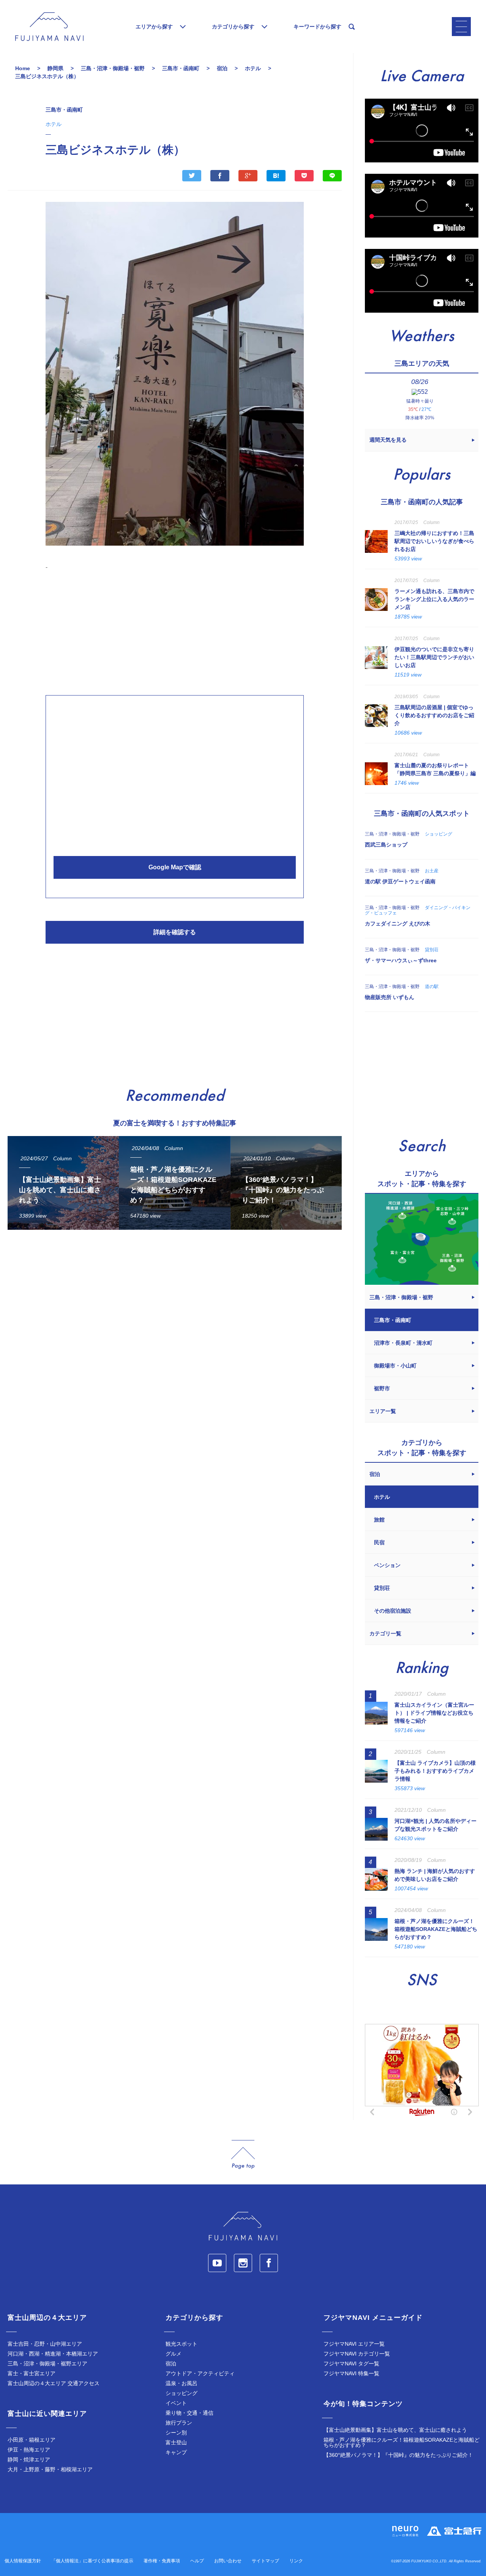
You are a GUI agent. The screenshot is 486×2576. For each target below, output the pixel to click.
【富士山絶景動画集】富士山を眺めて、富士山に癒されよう (395, 2430)
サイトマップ (265, 2561)
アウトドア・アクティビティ (200, 2373)
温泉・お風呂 (181, 2383)
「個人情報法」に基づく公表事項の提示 (92, 2561)
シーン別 (176, 2433)
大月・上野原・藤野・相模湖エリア (50, 2469)
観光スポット (181, 2344)
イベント (176, 2403)
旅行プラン (179, 2423)
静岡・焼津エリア (29, 2460)
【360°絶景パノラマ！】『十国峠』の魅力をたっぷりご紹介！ (398, 2455)
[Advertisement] (175, 631)
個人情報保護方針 (23, 2561)
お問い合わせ (228, 2561)
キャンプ (176, 2452)
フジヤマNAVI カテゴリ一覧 (357, 2354)
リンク (296, 2561)
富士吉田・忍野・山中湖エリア (45, 2344)
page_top (243, 2155)
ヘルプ (197, 2561)
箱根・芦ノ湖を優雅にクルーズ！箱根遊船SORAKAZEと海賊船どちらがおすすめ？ (402, 2442)
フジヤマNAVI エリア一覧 (354, 2344)
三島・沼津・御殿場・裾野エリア (47, 2364)
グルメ (174, 2354)
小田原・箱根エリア (32, 2440)
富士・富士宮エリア (32, 2373)
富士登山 (176, 2442)
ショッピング (181, 2393)
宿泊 (171, 2364)
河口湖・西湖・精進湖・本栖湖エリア (53, 2354)
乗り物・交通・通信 (189, 2413)
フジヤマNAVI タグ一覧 (351, 2364)
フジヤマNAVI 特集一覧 (351, 2373)
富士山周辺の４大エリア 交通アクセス (54, 2383)
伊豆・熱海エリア (29, 2450)
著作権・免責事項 (162, 2561)
